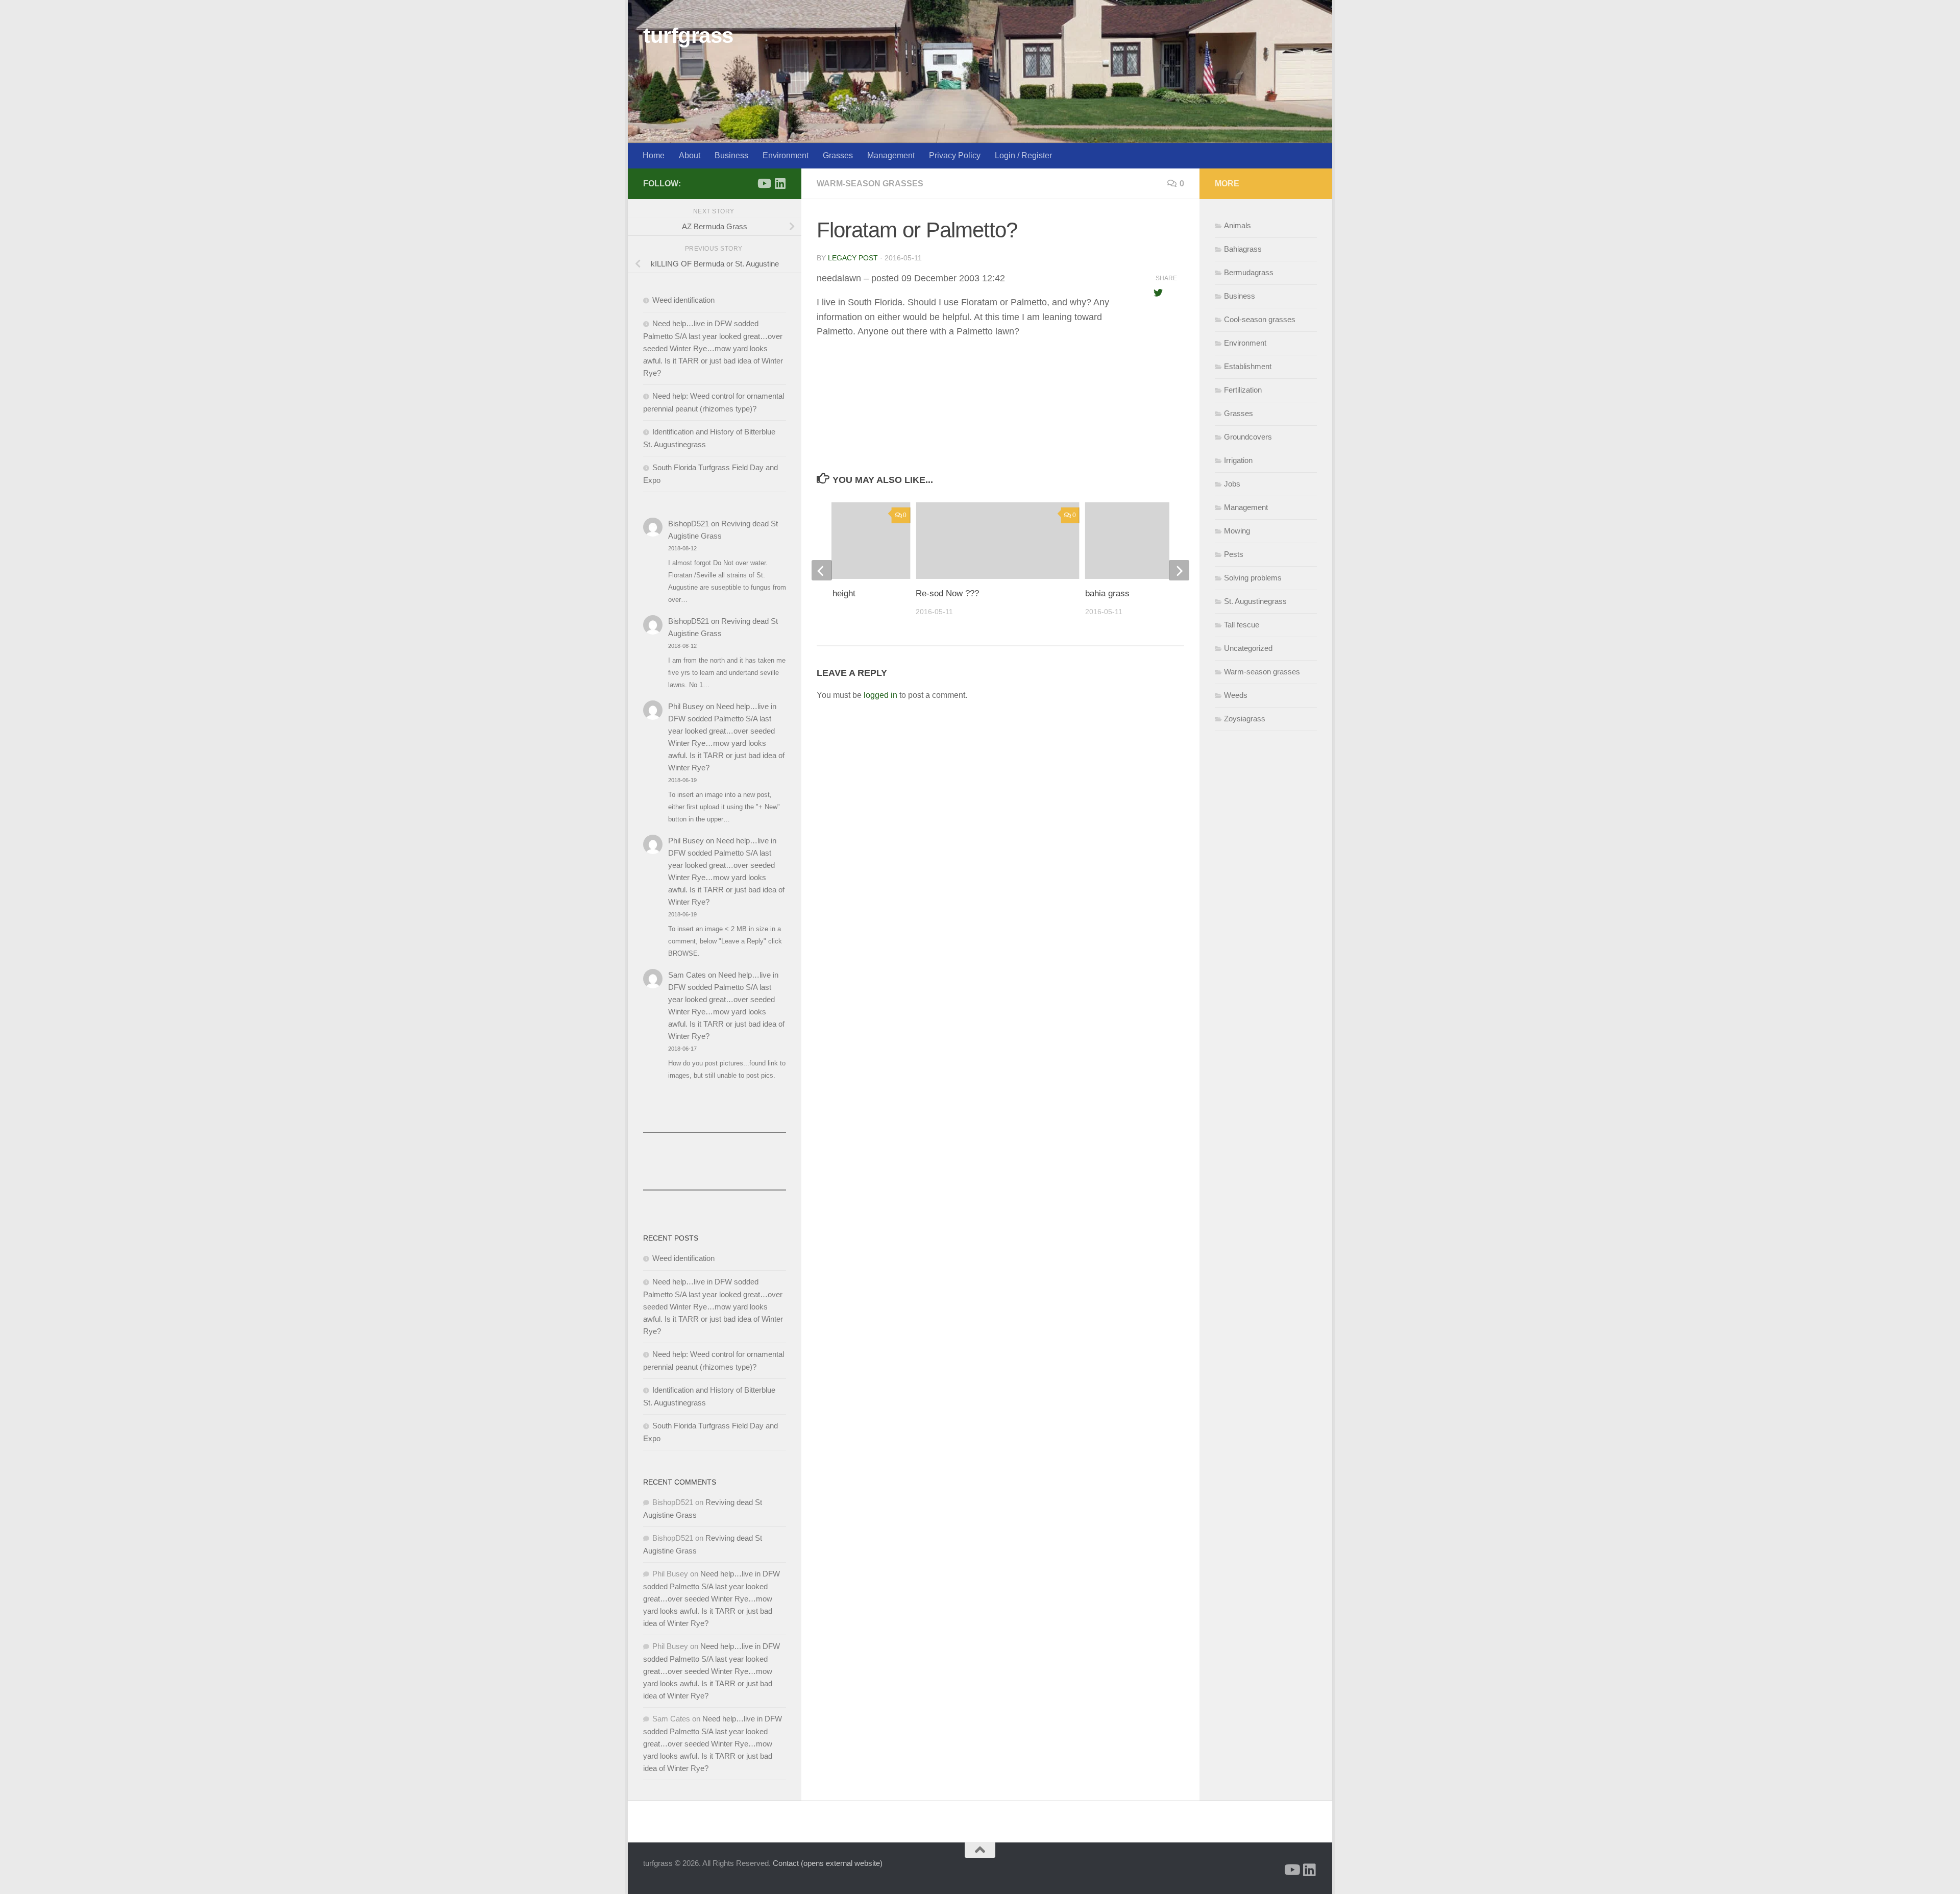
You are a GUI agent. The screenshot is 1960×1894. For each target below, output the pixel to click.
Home (654, 155)
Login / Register (1023, 155)
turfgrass (688, 35)
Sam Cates (687, 975)
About (690, 155)
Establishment (1248, 366)
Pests (1234, 554)
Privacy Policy (955, 155)
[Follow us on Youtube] (764, 183)
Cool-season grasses (1260, 319)
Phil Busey (686, 706)
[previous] (822, 570)
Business (731, 155)
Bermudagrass (1249, 272)
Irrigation (1238, 460)
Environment (786, 155)
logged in (880, 695)
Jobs (1232, 484)
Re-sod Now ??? (947, 593)
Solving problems (1253, 578)
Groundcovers (1248, 437)
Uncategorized (1248, 648)
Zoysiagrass (1245, 719)
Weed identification (683, 300)
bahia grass (1107, 593)
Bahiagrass (1243, 249)
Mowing (1237, 531)
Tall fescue (1242, 625)
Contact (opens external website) (828, 1863)
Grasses (838, 155)
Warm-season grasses (870, 184)
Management (891, 155)
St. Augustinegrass (1255, 601)
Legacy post (853, 258)
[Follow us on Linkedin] (780, 183)
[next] (1179, 570)
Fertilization (1243, 390)
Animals (1238, 225)
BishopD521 (689, 524)
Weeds (1236, 695)
